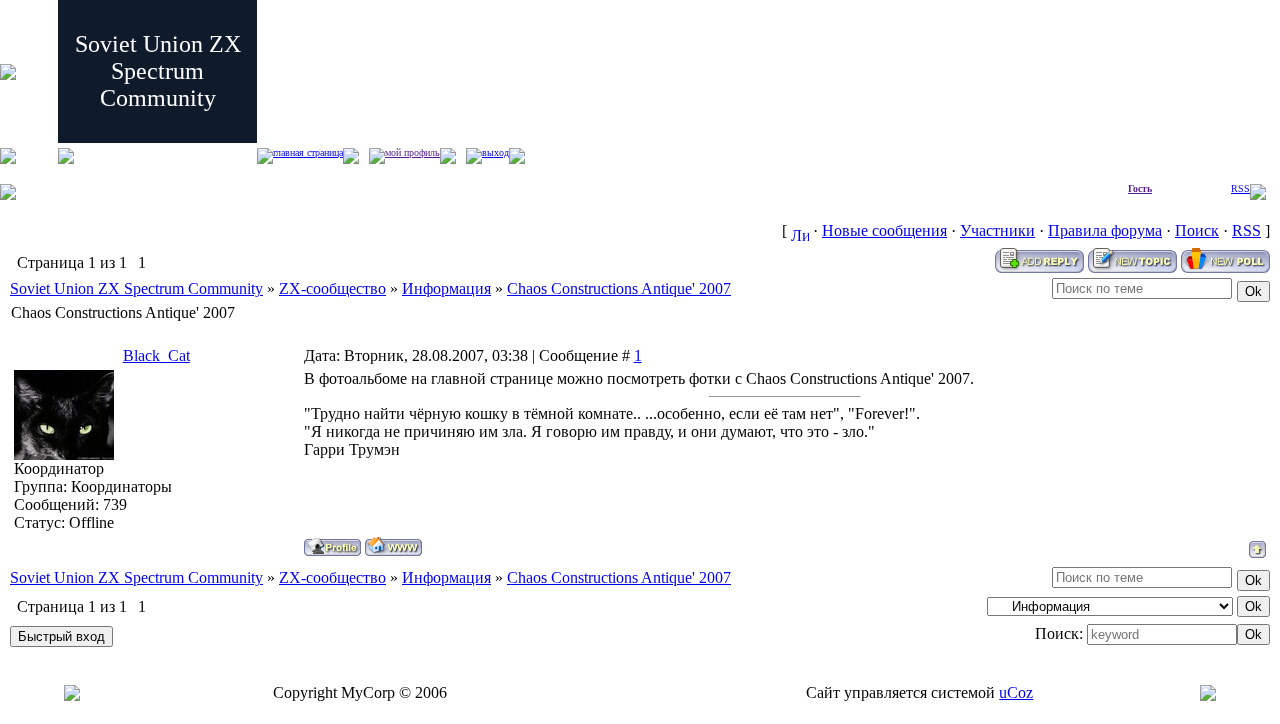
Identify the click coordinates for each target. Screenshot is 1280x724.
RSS (1240, 188)
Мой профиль (412, 152)
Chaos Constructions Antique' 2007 (619, 288)
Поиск (1197, 230)
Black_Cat (156, 355)
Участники (997, 230)
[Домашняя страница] (393, 546)
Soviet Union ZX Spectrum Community (136, 288)
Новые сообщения (884, 230)
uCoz (1016, 692)
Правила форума (1105, 230)
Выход (495, 152)
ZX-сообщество (332, 288)
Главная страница (308, 152)
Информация (446, 288)
